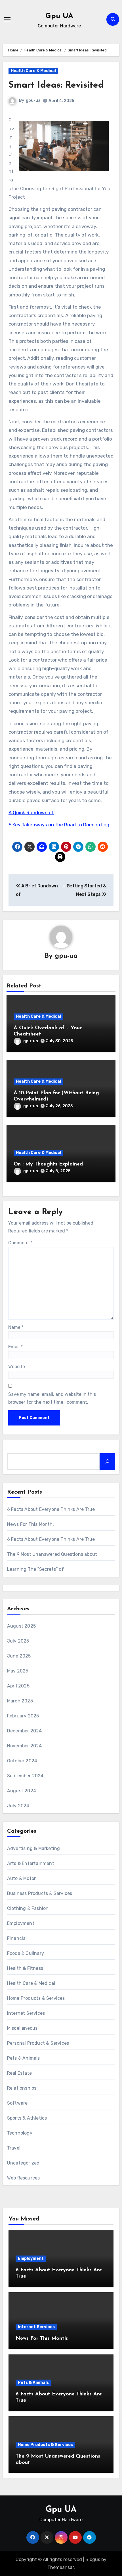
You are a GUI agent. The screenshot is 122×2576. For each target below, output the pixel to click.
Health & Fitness (25, 1968)
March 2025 (20, 1701)
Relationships (22, 2088)
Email (15, 1347)
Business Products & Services (40, 1893)
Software (17, 2103)
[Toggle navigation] (7, 19)
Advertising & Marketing (34, 1848)
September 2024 (25, 1776)
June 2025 (19, 1656)
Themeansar (61, 2567)
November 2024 (25, 1746)
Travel (14, 2148)
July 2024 (18, 1806)
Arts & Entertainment (31, 1863)
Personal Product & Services (38, 2043)
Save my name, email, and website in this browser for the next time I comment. (52, 1398)
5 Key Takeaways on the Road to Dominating (59, 825)
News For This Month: (30, 1524)
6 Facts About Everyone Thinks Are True (51, 1509)
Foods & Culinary (26, 1953)
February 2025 (23, 1716)
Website (17, 1367)
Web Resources (24, 2178)
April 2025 (18, 1686)
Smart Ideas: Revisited (56, 85)
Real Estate (19, 2073)
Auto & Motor (21, 1878)
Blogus (93, 2559)
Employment (21, 1923)
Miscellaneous (22, 2028)
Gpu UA (59, 16)
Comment (20, 1243)
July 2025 (18, 1641)
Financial (17, 1938)
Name (16, 1327)
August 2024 (22, 1791)
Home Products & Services (36, 1998)
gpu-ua (33, 100)
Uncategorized (23, 2163)
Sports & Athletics (27, 2118)
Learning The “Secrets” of (35, 1569)
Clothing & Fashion (28, 1908)
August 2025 (21, 1626)
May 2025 (18, 1671)
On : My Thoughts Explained (48, 1164)
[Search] (107, 1461)
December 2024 (25, 1731)
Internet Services (26, 2013)
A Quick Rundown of (31, 813)
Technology (20, 2133)
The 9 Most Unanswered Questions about (52, 1554)
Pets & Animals (24, 2058)
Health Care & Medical (33, 71)
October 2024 (22, 1761)
